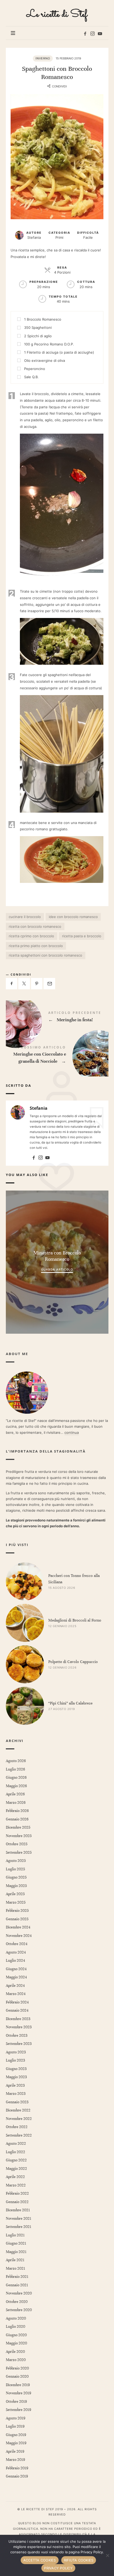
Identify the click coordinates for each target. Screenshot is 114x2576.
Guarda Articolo (57, 1269)
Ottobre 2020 (17, 2302)
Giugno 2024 (16, 1969)
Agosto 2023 (16, 2052)
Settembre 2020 (19, 2310)
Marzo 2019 (15, 2460)
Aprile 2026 (15, 1794)
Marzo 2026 (16, 1803)
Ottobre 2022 (17, 2127)
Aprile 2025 (15, 1894)
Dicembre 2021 (18, 2210)
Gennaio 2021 (17, 2285)
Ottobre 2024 (17, 1944)
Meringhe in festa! (57, 1018)
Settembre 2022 (19, 2135)
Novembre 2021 (19, 2219)
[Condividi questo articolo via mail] (49, 984)
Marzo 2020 (16, 2360)
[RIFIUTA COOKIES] (107, 2555)
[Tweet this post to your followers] (24, 984)
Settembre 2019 (18, 2410)
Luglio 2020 (16, 2327)
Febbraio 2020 (17, 2368)
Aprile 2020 (15, 2352)
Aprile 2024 (15, 1986)
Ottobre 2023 (17, 2036)
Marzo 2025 (16, 1902)
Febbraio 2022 (17, 2193)
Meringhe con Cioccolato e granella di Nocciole (57, 1056)
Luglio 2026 (15, 1769)
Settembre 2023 (19, 2044)
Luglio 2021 (15, 2235)
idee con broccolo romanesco (73, 917)
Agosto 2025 (16, 1861)
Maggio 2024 (16, 1977)
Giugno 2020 (16, 2335)
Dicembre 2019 (18, 2385)
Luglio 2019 (15, 2426)
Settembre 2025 (19, 1853)
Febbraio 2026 (17, 1811)
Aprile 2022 (15, 2177)
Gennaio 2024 (17, 2010)
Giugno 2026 (16, 1778)
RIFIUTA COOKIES (79, 2560)
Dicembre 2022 (18, 2110)
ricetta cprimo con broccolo (31, 936)
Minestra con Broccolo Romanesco (57, 1256)
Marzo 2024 (16, 1994)
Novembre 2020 (19, 2293)
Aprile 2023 (15, 2085)
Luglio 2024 (15, 1961)
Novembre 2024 (19, 1936)
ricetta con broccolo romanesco (35, 926)
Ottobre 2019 (16, 2402)
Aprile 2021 (15, 2260)
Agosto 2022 (16, 2144)
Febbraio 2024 (17, 2002)
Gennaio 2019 (17, 2476)
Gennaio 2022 (17, 2202)
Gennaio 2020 (17, 2376)
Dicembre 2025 (18, 1827)
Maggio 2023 (16, 2077)
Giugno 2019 (16, 2435)
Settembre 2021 (19, 2227)
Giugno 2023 (16, 2069)
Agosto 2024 (16, 1952)
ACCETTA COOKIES (40, 2560)
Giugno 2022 (16, 2160)
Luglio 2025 (15, 1869)
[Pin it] (37, 984)
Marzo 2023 (16, 2094)
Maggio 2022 (16, 2169)
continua (72, 1432)
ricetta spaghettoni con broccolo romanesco (45, 955)
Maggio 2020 (16, 2343)
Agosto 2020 (16, 2318)
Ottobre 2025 (17, 1844)
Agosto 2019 (16, 2418)
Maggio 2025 (16, 1886)
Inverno (43, 58)
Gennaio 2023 (17, 2102)
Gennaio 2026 (17, 1819)
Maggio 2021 (16, 2252)
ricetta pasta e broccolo (82, 936)
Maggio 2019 (16, 2443)
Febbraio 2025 (17, 1911)
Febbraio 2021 (17, 2277)
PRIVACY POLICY (58, 2568)
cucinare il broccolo (25, 917)
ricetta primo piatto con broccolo (36, 946)
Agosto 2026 (16, 1761)
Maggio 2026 (16, 1786)
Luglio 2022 (16, 2152)
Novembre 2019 (18, 2393)
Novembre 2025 (19, 1836)
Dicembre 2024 (18, 1927)
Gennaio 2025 (17, 1919)
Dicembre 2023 (18, 2019)
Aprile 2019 (15, 2451)
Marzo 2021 (16, 2268)
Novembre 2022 (19, 2119)
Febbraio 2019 (17, 2468)
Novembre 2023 (19, 2027)
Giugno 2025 (16, 1877)
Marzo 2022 (16, 2185)
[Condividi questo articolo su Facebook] (12, 984)
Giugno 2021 (16, 2243)
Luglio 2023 (15, 2060)
